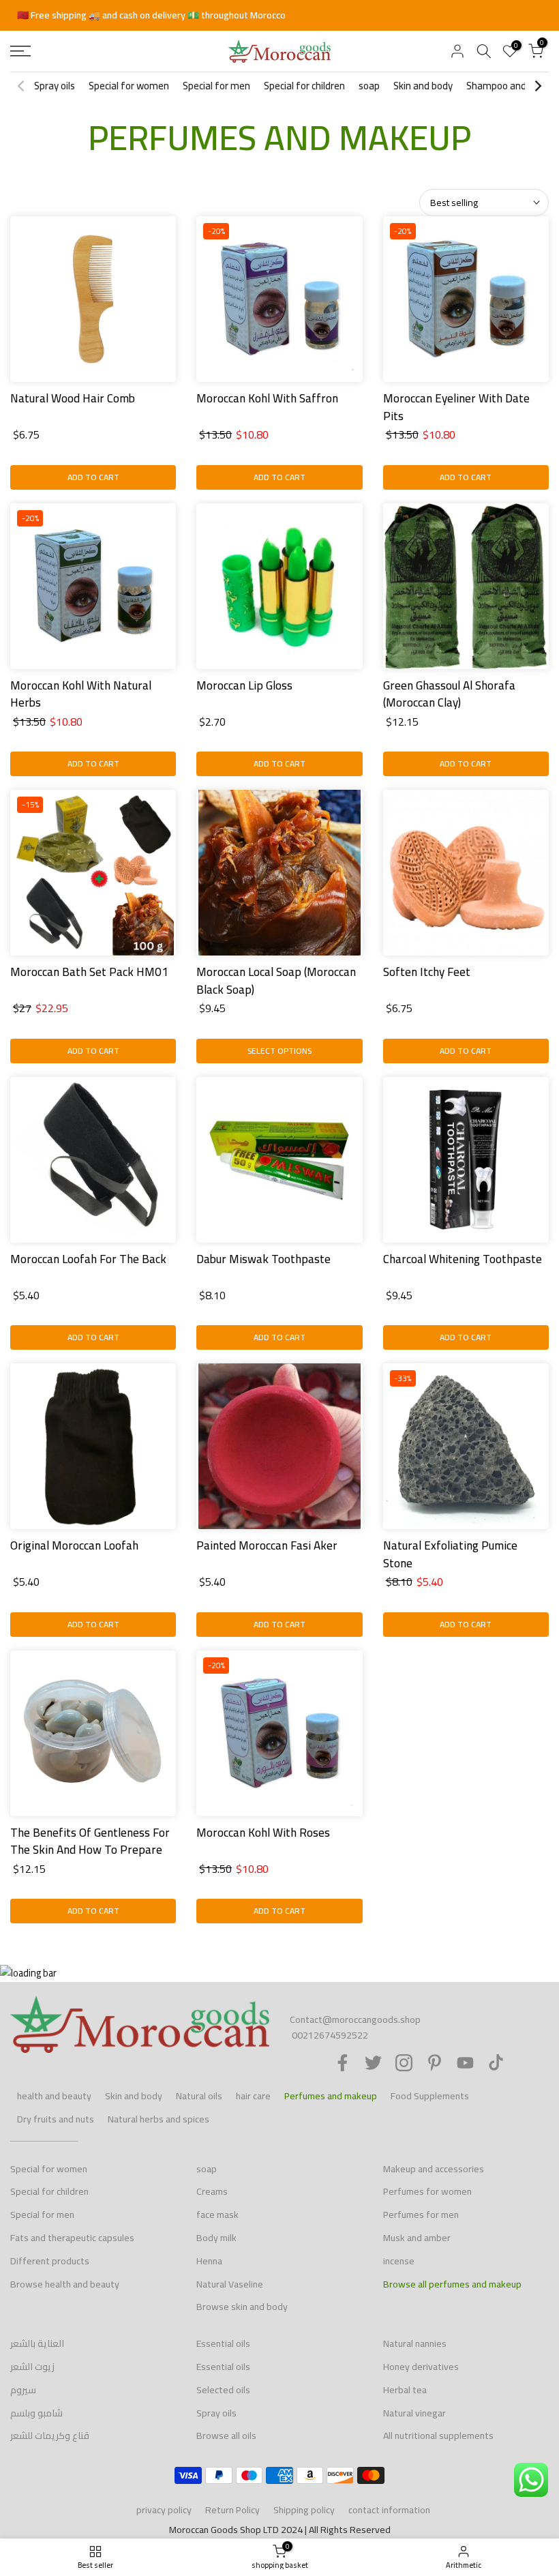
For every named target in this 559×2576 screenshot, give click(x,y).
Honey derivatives (421, 2367)
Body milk (216, 2238)
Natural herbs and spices (158, 2119)
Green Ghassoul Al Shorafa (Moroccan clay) (449, 694)
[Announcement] (279, 16)
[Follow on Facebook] (343, 2063)
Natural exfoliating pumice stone (450, 1554)
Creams (212, 2191)
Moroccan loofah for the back (88, 1259)
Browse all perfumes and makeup (452, 2284)
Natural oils (199, 2096)
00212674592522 (330, 2035)
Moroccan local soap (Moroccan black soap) (276, 981)
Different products (50, 2261)
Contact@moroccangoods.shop (355, 2019)
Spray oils (55, 86)
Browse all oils (226, 2436)
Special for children (304, 86)
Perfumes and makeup (331, 2096)
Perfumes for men (421, 2215)
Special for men (216, 86)
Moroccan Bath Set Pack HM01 (89, 972)
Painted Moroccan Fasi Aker (267, 1545)
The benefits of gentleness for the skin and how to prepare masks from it (90, 1850)
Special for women (129, 86)
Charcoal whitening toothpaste (463, 1259)
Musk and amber (417, 2238)
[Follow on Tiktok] (496, 2063)
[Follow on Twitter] (373, 2063)
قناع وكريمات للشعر (50, 2436)
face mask (217, 2215)
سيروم (23, 2390)
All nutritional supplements (438, 2436)
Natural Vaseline (230, 2284)
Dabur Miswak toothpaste (263, 1259)
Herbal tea (405, 2390)
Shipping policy (304, 2510)
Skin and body (423, 86)
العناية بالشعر (37, 2343)
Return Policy (232, 2510)
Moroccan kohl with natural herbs (81, 694)
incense (399, 2261)
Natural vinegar (414, 2413)
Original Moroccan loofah (74, 1545)
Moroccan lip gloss (244, 685)
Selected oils (223, 2390)
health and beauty (54, 2096)
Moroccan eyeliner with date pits (456, 407)
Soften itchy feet (427, 972)
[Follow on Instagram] (404, 2063)
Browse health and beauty (65, 2284)
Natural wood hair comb (73, 398)
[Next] (537, 86)
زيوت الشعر (32, 2367)
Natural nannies (415, 2343)
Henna (209, 2261)
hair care (253, 2096)
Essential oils (223, 2343)
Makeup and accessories (434, 2169)
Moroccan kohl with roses (263, 1833)
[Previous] (22, 86)
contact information (389, 2510)
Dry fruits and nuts (56, 2119)
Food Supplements (430, 2096)
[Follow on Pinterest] (435, 2063)
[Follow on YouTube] (465, 2063)
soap (369, 86)
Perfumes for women (427, 2191)
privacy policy (164, 2510)
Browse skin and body (242, 2307)
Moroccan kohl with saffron (267, 398)
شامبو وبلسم (36, 2413)
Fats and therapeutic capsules (72, 2238)
